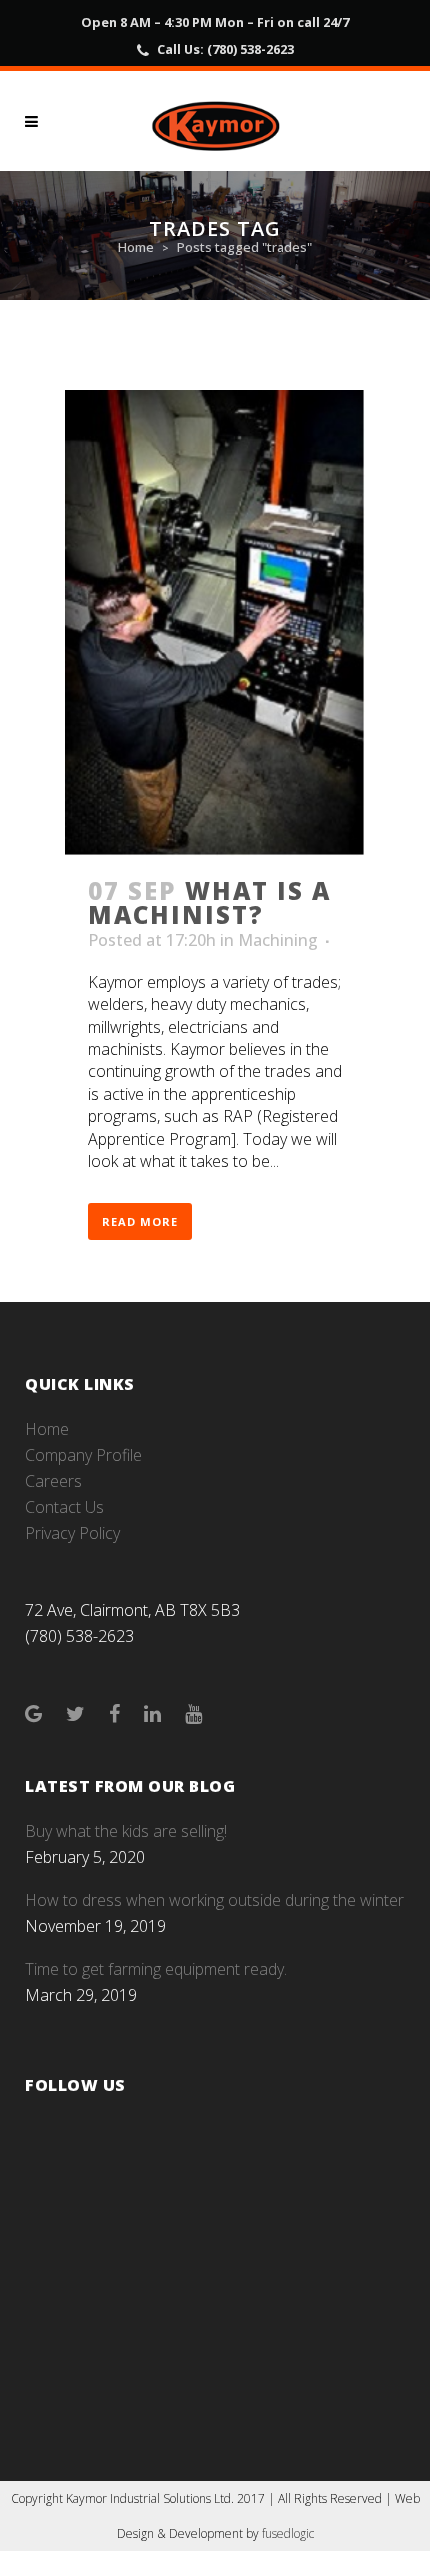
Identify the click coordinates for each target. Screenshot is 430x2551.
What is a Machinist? (209, 902)
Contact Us (64, 1507)
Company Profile (83, 1455)
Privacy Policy (72, 1533)
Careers (53, 1481)
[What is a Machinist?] (215, 623)
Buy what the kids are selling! (126, 1831)
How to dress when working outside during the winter (214, 1900)
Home (136, 247)
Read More (140, 1221)
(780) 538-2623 (250, 49)
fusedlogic (288, 2533)
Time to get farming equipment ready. (156, 1969)
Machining (278, 940)
